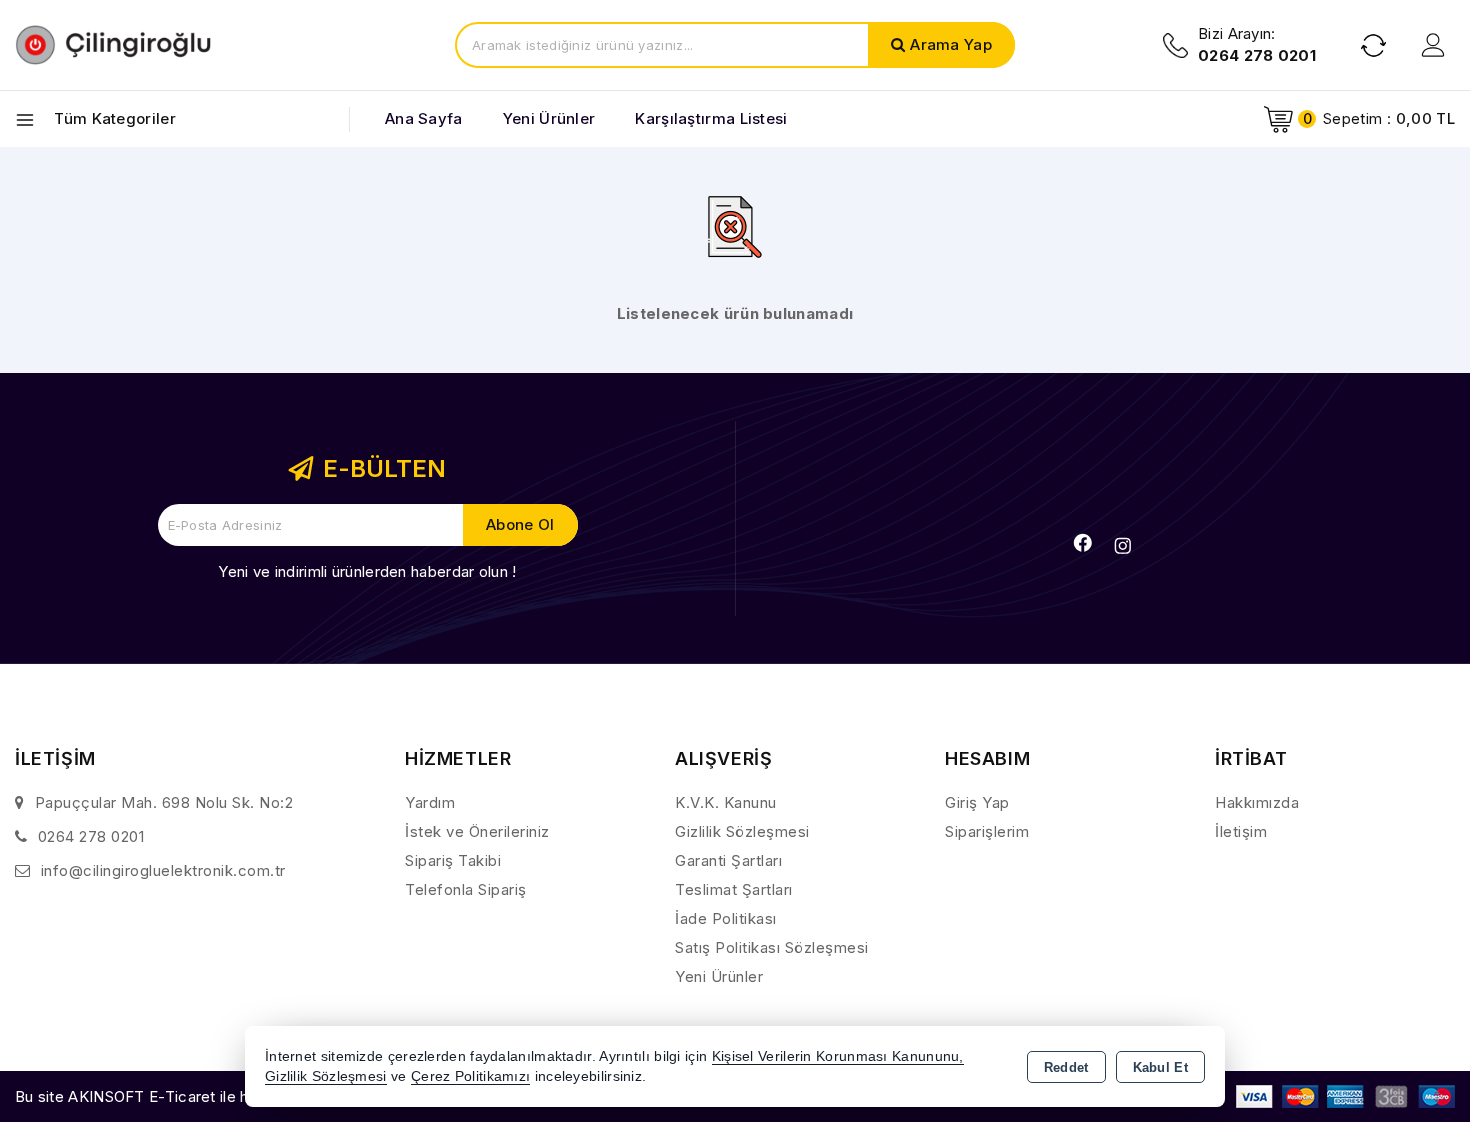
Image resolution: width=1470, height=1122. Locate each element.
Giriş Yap (977, 802)
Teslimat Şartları (734, 889)
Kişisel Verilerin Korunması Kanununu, (838, 1056)
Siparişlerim (987, 831)
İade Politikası (726, 918)
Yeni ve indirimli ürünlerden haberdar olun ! (367, 571)
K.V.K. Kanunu (726, 802)
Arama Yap (951, 44)
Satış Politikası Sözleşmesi (772, 947)
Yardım (430, 802)
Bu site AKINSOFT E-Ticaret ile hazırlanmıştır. (175, 1096)
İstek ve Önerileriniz (477, 831)
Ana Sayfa (424, 118)
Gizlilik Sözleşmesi (742, 831)
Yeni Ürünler (719, 976)
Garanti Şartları (728, 860)
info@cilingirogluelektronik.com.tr (163, 870)
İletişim (1241, 831)
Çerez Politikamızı (470, 1076)
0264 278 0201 (91, 836)
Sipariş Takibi (453, 860)
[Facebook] (1083, 543)
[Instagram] (1123, 546)
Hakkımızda (1257, 802)
